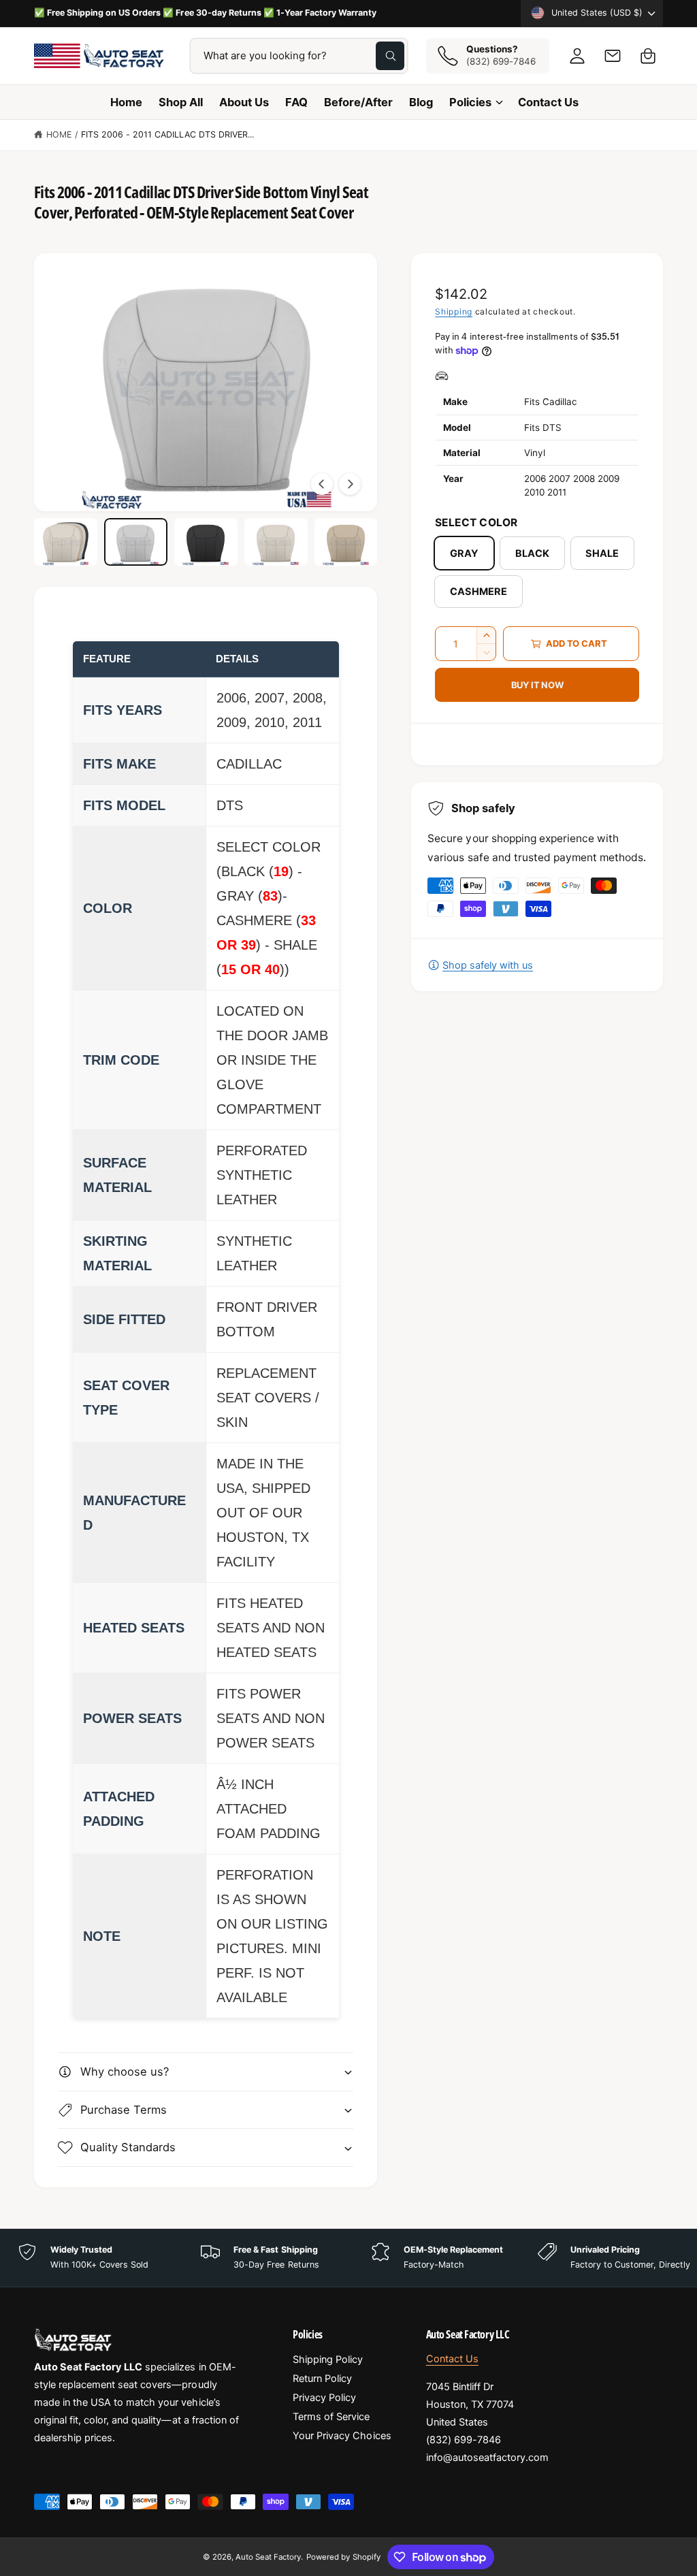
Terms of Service (331, 2417)
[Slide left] (322, 484)
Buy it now (537, 685)
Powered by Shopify (343, 2557)
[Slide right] (350, 484)
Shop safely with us (488, 965)
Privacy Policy (324, 2398)
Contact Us (452, 2359)
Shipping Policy (328, 2360)
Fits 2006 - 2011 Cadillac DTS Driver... (168, 134)
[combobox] (299, 56)
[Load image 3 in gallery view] (206, 542)
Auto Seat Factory (268, 2557)
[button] (648, 56)
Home (59, 134)
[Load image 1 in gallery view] (66, 542)
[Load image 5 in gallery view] (346, 542)
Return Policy (322, 2379)
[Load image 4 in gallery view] (276, 542)
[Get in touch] (613, 56)
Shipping (454, 311)
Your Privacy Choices (342, 2436)
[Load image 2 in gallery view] (136, 542)
